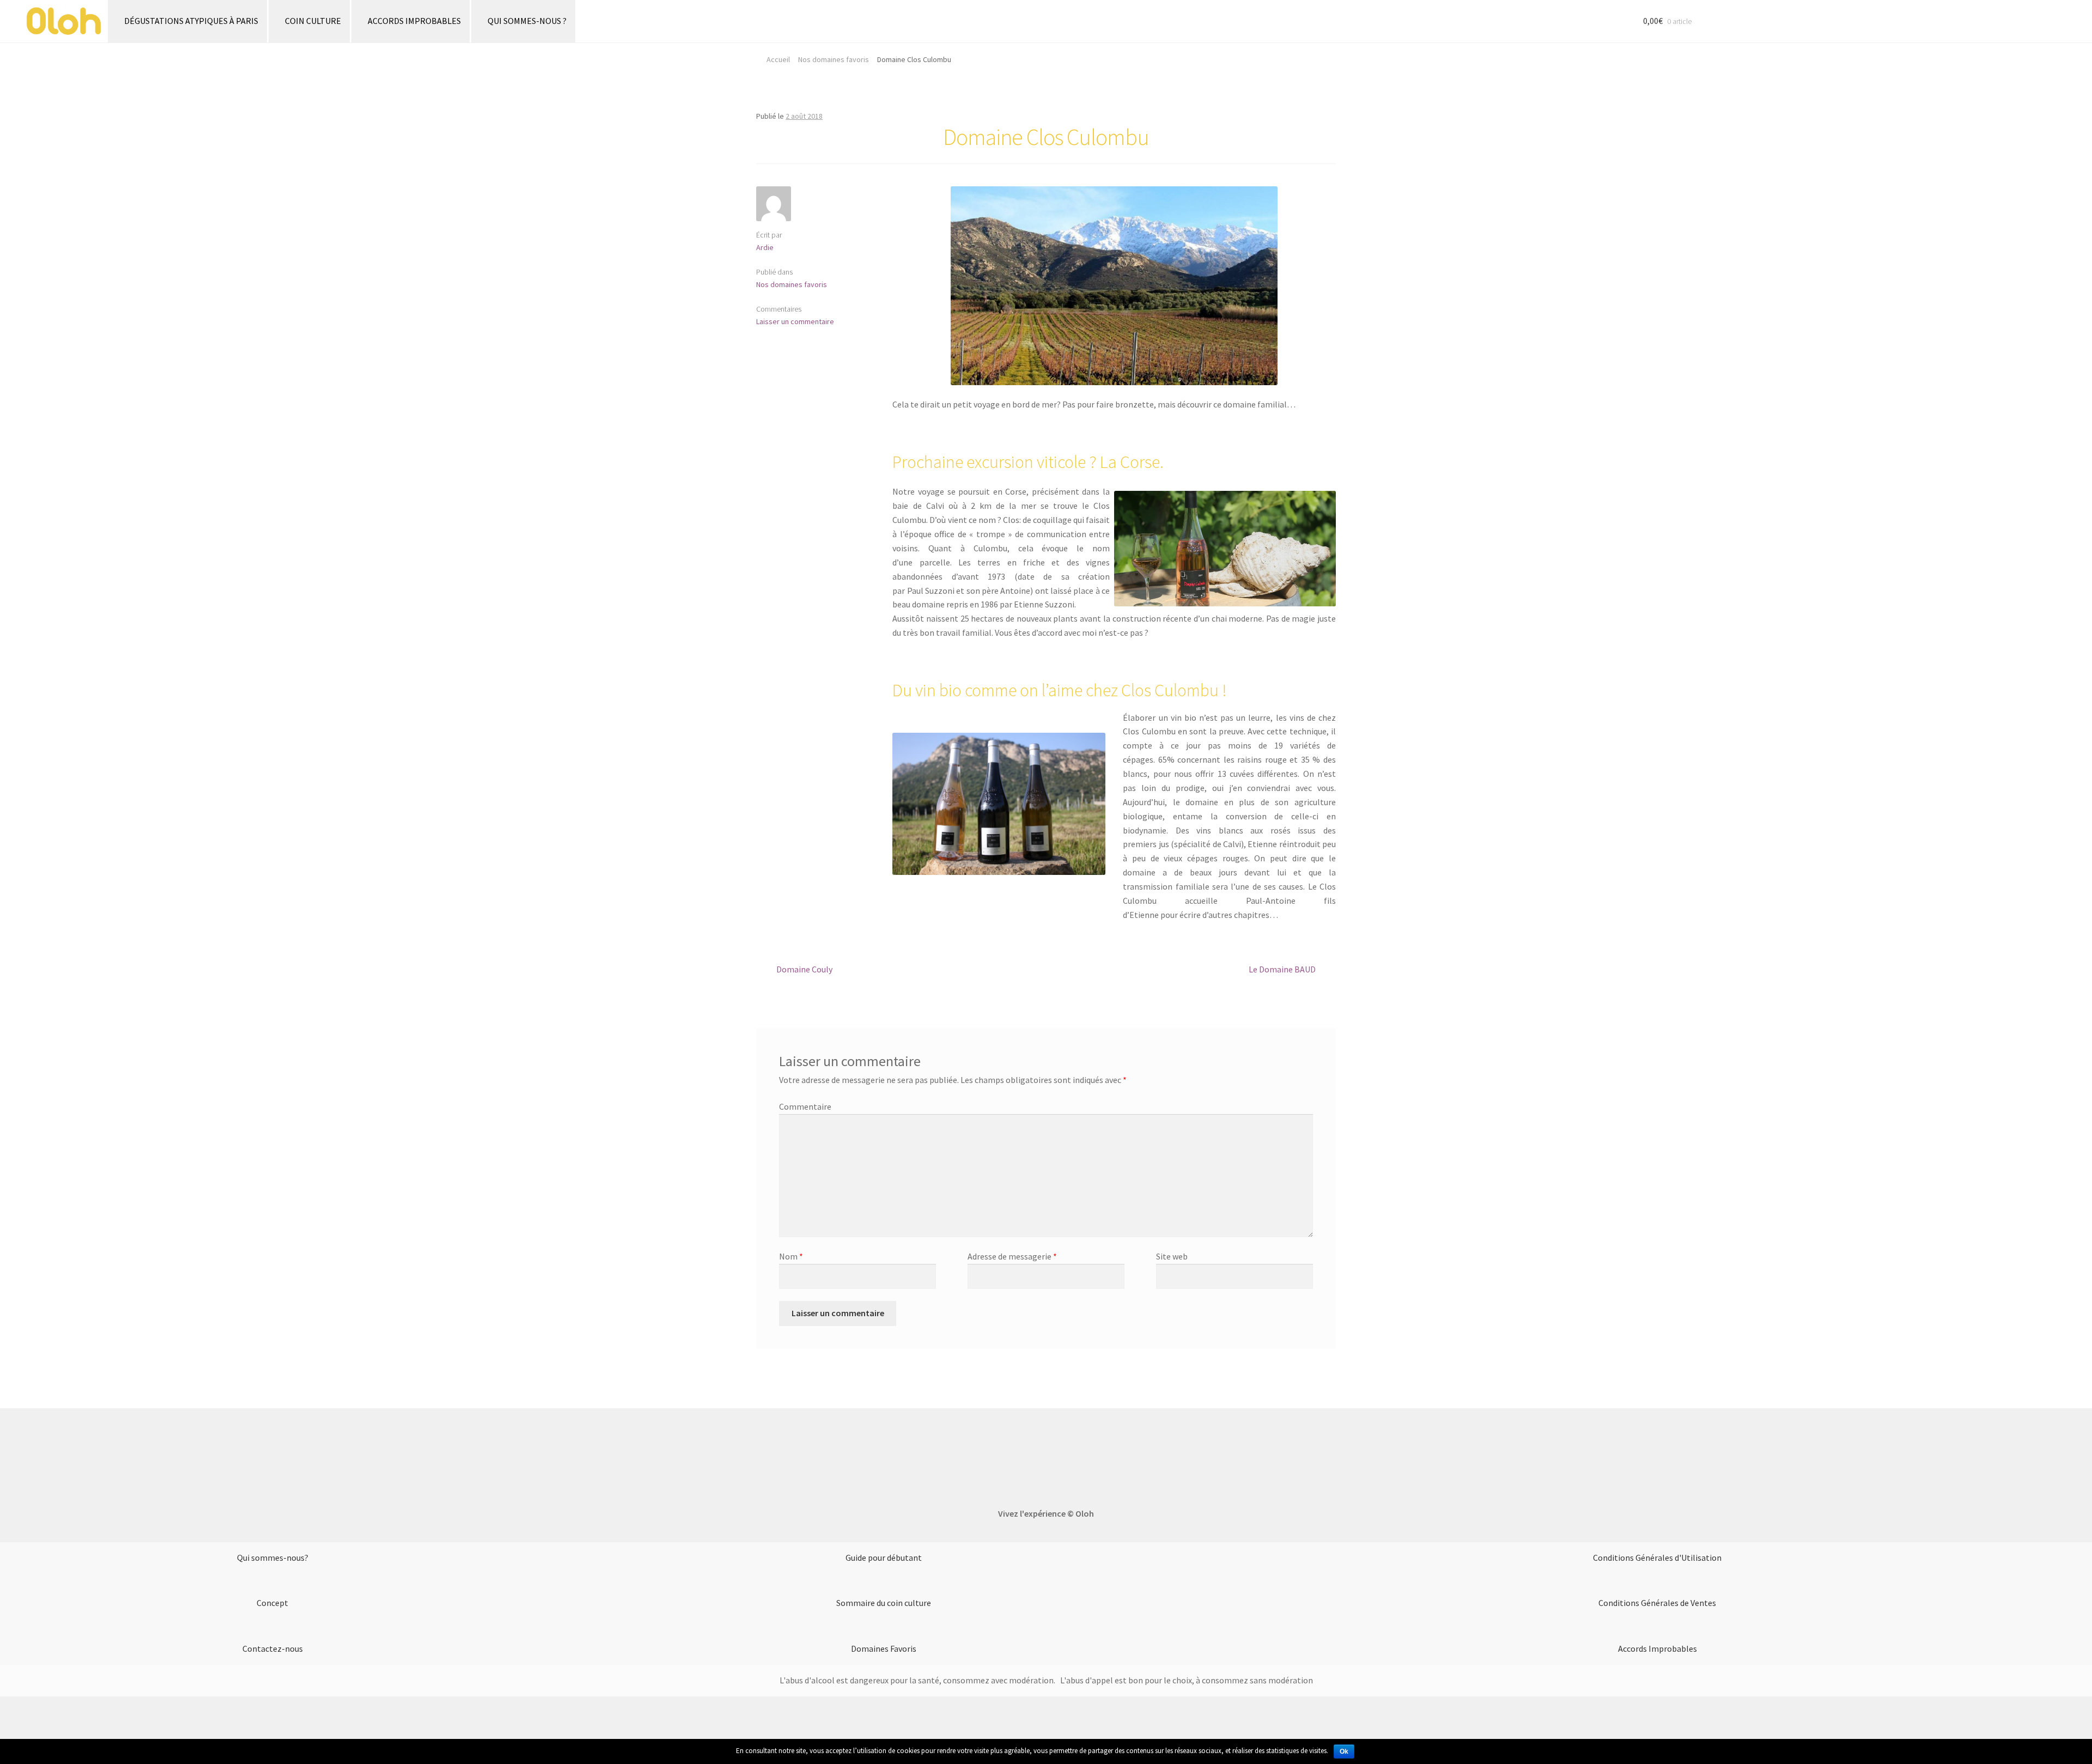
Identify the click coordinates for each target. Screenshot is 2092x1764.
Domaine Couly (804, 969)
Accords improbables (414, 21)
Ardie (765, 247)
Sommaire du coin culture (884, 1603)
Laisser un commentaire (795, 321)
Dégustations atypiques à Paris (191, 21)
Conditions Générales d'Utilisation (1657, 1558)
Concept (272, 1603)
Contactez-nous (273, 1649)
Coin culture (313, 21)
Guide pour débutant (884, 1558)
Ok (1344, 1751)
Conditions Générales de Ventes (1657, 1603)
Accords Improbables (1658, 1649)
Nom (791, 1256)
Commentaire (805, 1106)
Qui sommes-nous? (273, 1558)
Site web (1172, 1256)
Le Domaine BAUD (1282, 969)
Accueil (778, 59)
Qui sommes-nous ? (527, 21)
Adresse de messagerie (1012, 1256)
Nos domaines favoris (834, 59)
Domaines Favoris (884, 1649)
